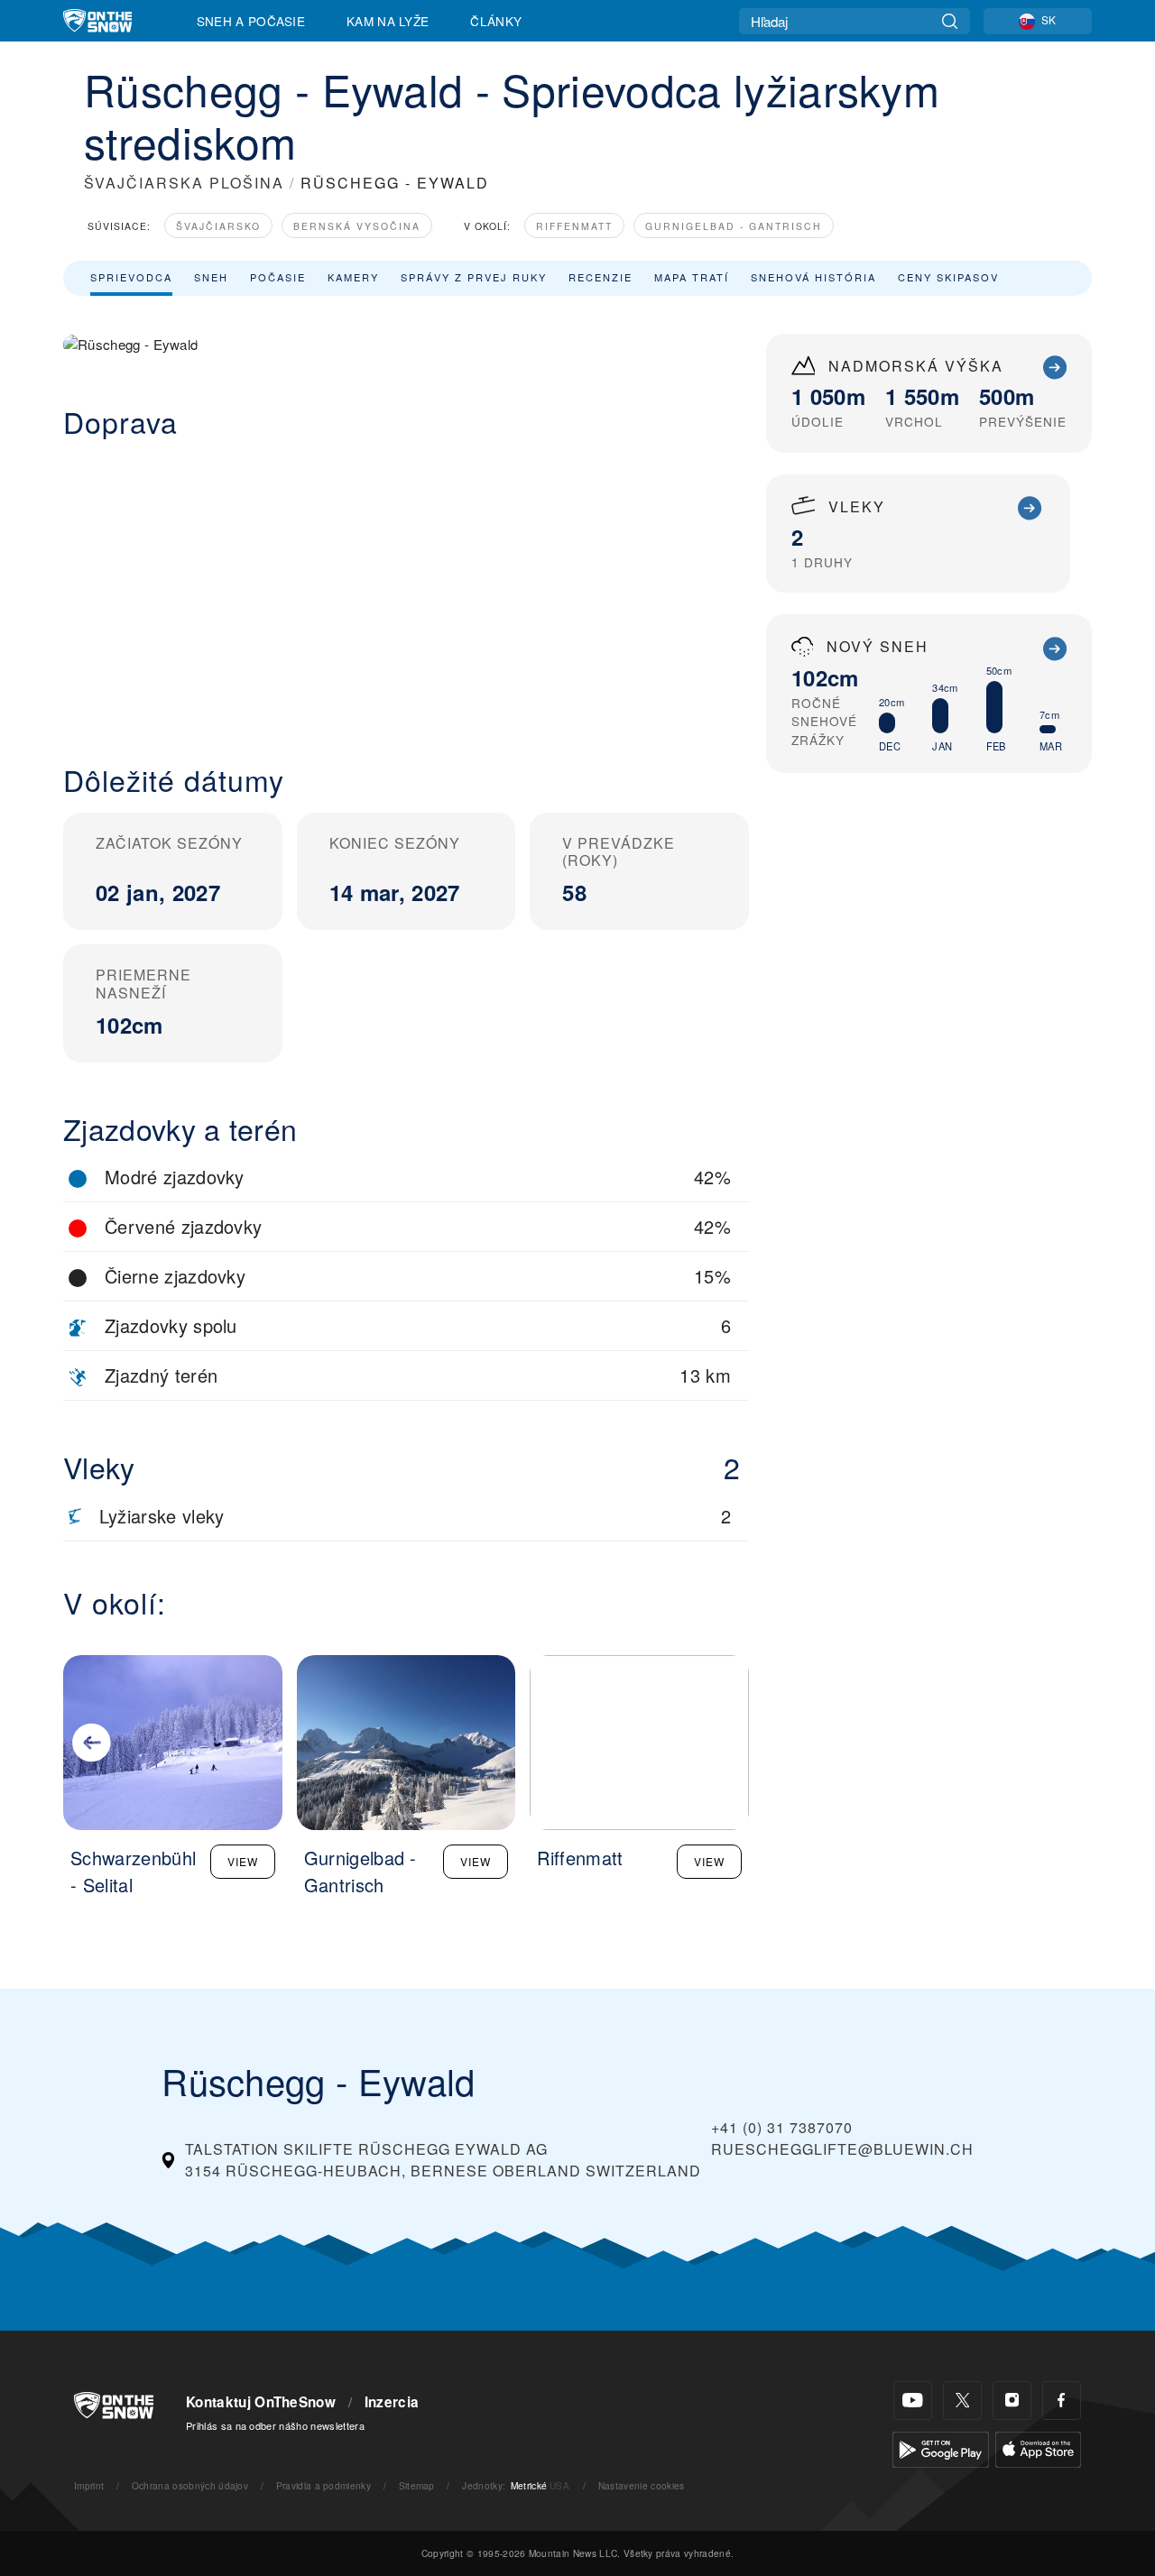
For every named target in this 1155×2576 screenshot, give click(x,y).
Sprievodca (131, 277)
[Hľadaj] (950, 21)
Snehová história (813, 277)
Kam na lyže (388, 21)
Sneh (211, 277)
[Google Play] (941, 2447)
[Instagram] (1012, 2401)
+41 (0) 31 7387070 (782, 2127)
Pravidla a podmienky (323, 2485)
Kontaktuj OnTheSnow (261, 2402)
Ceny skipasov (948, 277)
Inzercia (392, 2402)
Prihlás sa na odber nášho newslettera (275, 2425)
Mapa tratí (692, 277)
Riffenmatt (574, 226)
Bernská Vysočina (357, 226)
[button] (406, 587)
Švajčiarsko (218, 226)
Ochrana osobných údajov (190, 2485)
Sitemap (417, 2485)
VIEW (243, 1861)
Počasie (278, 277)
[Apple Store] (1038, 2447)
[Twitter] (962, 2401)
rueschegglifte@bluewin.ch (842, 2149)
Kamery (353, 277)
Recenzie (601, 277)
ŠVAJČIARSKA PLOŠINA (184, 183)
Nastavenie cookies (642, 2485)
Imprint (89, 2485)
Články (496, 21)
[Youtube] (913, 2401)
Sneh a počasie (251, 21)
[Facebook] (1062, 2401)
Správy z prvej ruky (474, 277)
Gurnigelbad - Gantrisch (734, 226)
